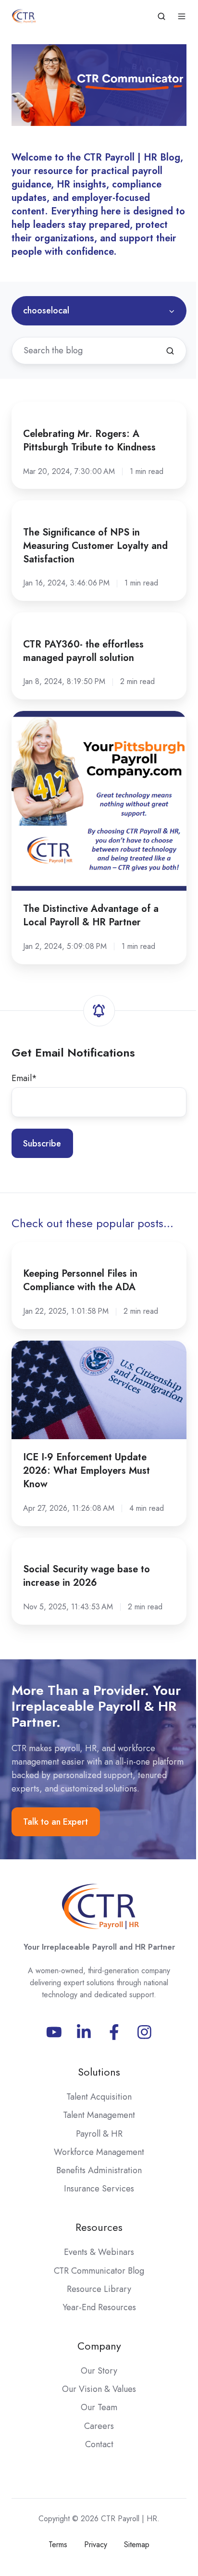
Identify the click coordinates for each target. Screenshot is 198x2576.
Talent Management (99, 2115)
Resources (99, 2227)
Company (99, 2346)
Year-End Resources (99, 2307)
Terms (58, 2545)
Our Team (99, 2407)
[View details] (84, 2032)
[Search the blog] (170, 351)
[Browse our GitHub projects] (144, 2032)
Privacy (96, 2545)
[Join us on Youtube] (54, 2032)
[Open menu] (182, 16)
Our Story (99, 2371)
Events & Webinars (99, 2252)
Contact (99, 2444)
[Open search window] (161, 16)
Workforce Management (99, 2152)
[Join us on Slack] (114, 2032)
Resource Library (99, 2289)
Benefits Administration (99, 2170)
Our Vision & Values (99, 2389)
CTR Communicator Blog (99, 2271)
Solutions (99, 2072)
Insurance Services (99, 2189)
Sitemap (137, 2545)
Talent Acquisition (99, 2097)
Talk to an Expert (56, 1822)
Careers (99, 2426)
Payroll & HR (99, 2134)
